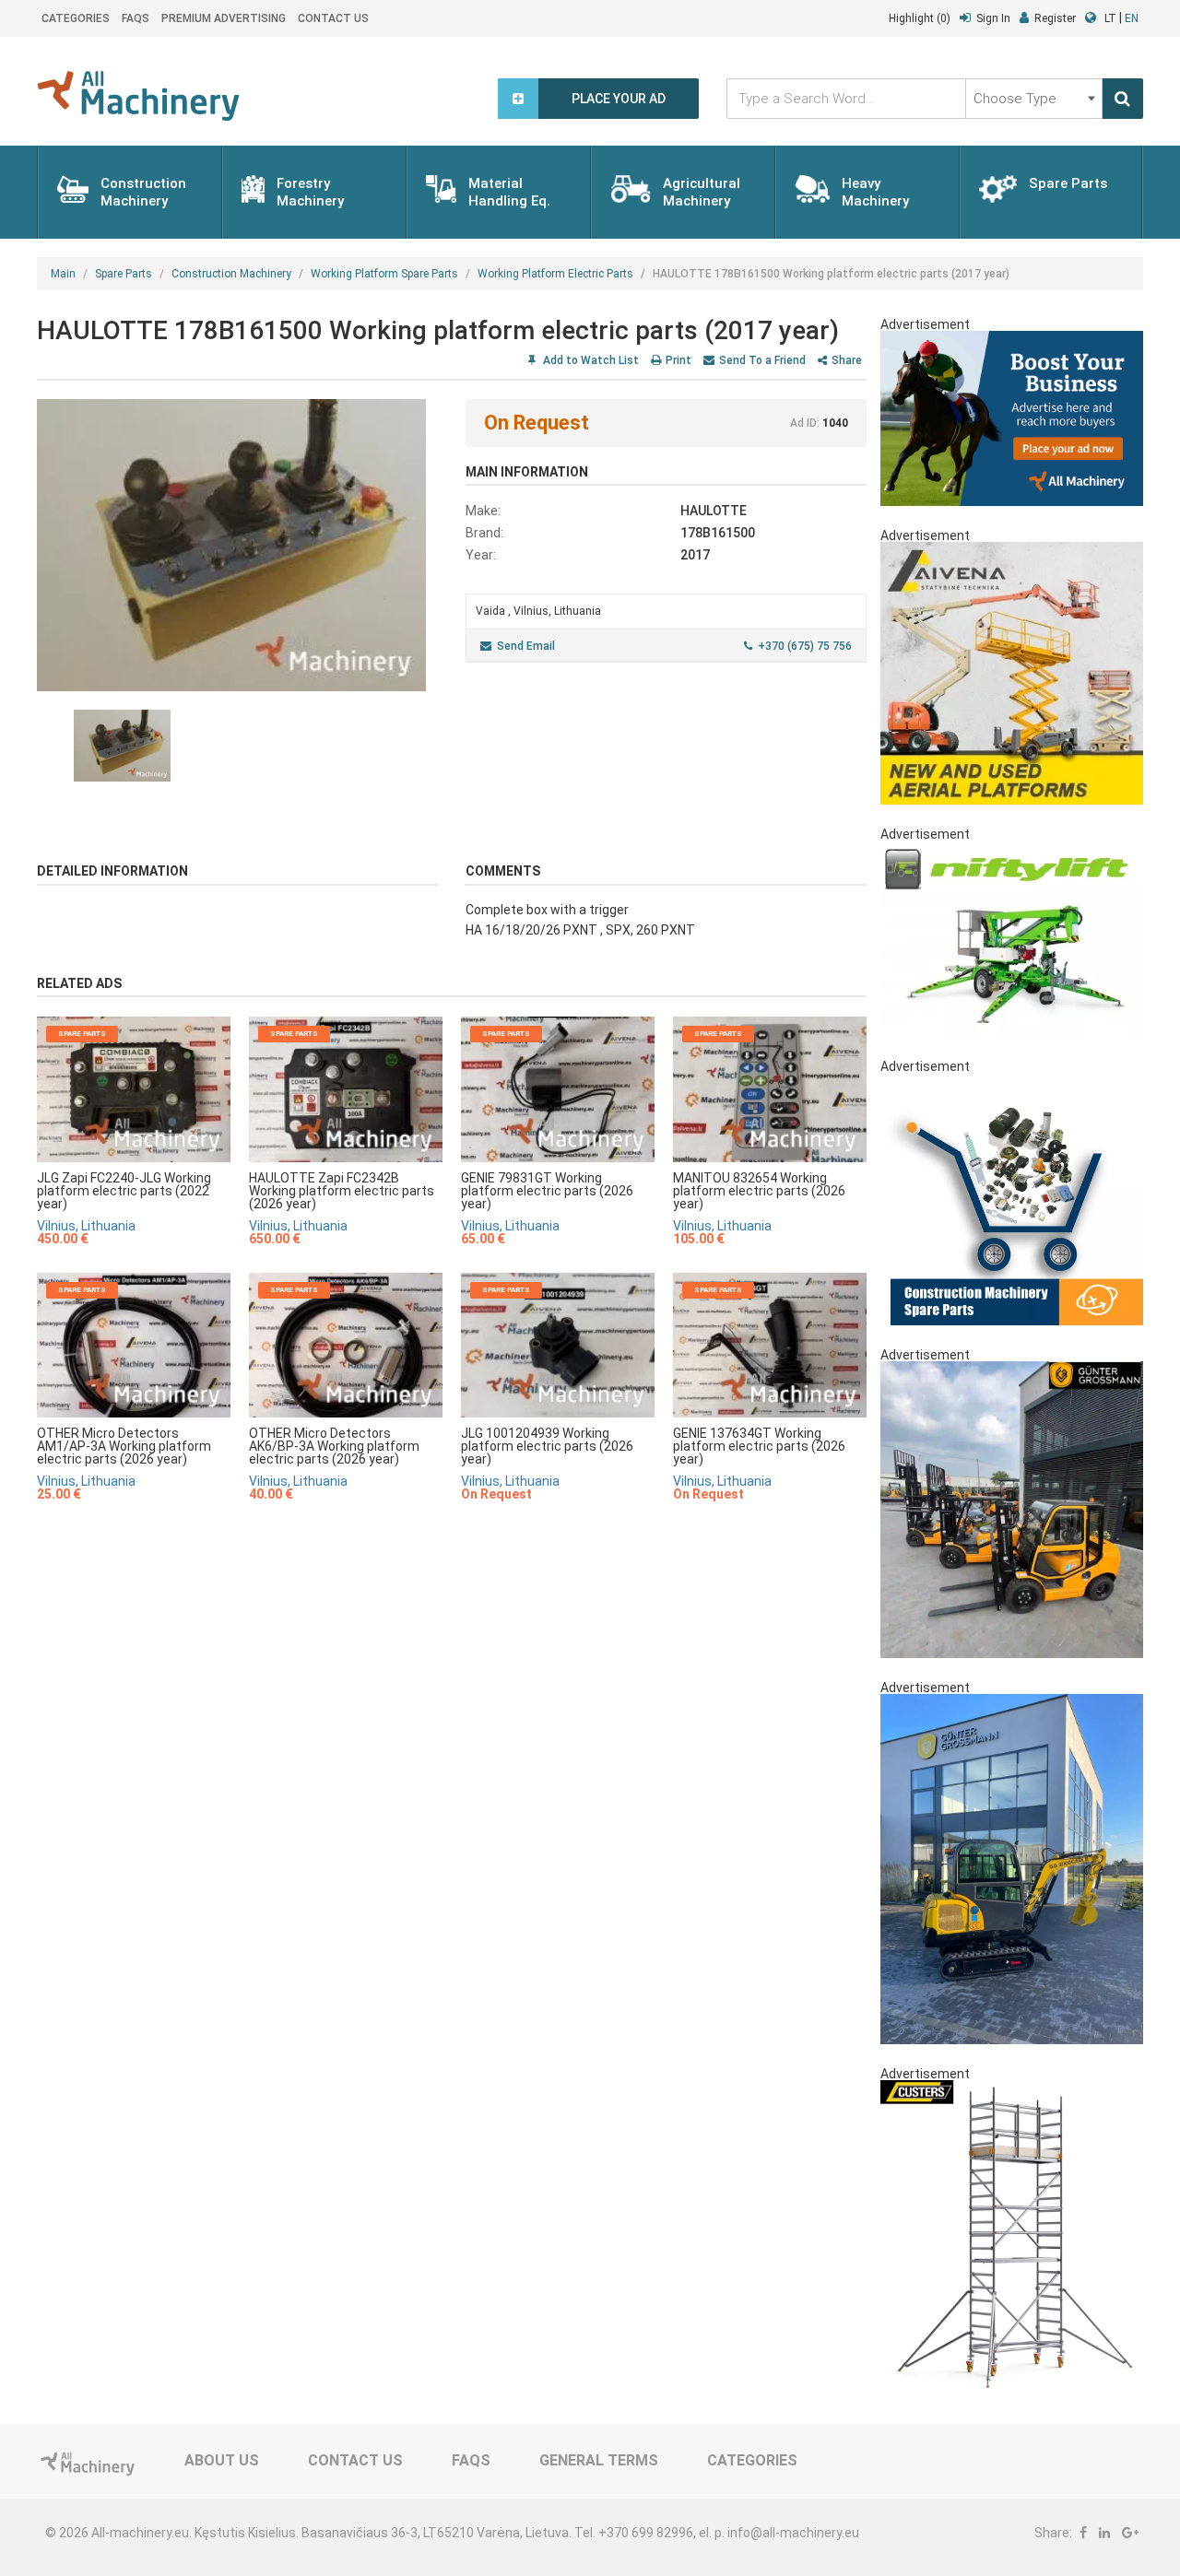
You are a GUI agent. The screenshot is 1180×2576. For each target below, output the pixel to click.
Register (1055, 18)
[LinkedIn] (1104, 2533)
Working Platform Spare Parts (384, 274)
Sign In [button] (993, 18)
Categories (76, 18)
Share (847, 360)
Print (678, 360)
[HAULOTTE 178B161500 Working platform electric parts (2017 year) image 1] (237, 545)
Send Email (526, 646)
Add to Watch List (590, 360)
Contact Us (333, 18)
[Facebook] (1083, 2533)
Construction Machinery (231, 274)
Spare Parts (124, 274)
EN (1132, 18)
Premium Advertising (224, 18)
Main (63, 274)
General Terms (599, 2460)
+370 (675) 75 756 (805, 646)
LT (1110, 18)
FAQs (136, 18)
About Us (222, 2460)
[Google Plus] (1130, 2533)
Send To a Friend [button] (762, 360)
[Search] (1123, 99)
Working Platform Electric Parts (555, 274)
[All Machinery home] (138, 96)
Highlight (920, 18)
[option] (237, 545)
